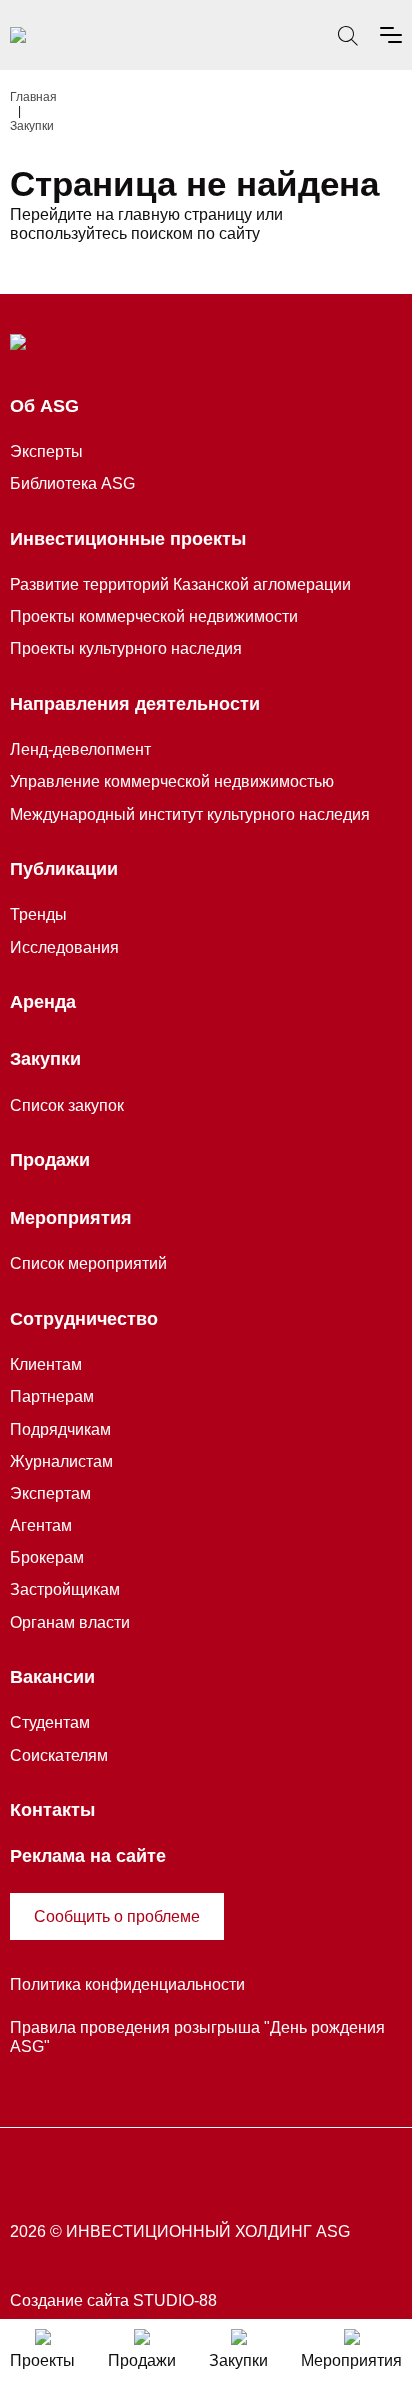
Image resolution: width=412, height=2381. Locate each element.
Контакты (52, 1810)
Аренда (43, 1002)
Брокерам (47, 1557)
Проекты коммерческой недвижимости (154, 616)
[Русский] (260, 35)
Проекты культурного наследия (126, 648)
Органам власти (70, 1622)
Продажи (50, 1160)
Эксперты (46, 451)
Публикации (64, 869)
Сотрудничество (84, 1319)
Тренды (38, 914)
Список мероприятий (88, 1263)
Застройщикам (65, 1589)
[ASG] (18, 35)
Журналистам (61, 1461)
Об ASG (44, 406)
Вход (304, 37)
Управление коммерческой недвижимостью (172, 781)
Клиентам (46, 1364)
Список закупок (67, 1105)
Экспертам (50, 1493)
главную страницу (185, 214)
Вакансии (52, 1677)
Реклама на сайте (88, 1856)
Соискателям (59, 1755)
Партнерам (52, 1396)
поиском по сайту (195, 233)
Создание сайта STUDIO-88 (113, 2300)
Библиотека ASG (72, 483)
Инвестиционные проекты (128, 539)
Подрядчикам (60, 1429)
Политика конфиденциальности (127, 1984)
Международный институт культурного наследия (190, 814)
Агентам (41, 1525)
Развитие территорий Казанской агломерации (180, 584)
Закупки (45, 1059)
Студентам (50, 1722)
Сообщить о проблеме (117, 1916)
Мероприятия (71, 1218)
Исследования (64, 947)
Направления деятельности (135, 704)
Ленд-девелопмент (80, 749)
